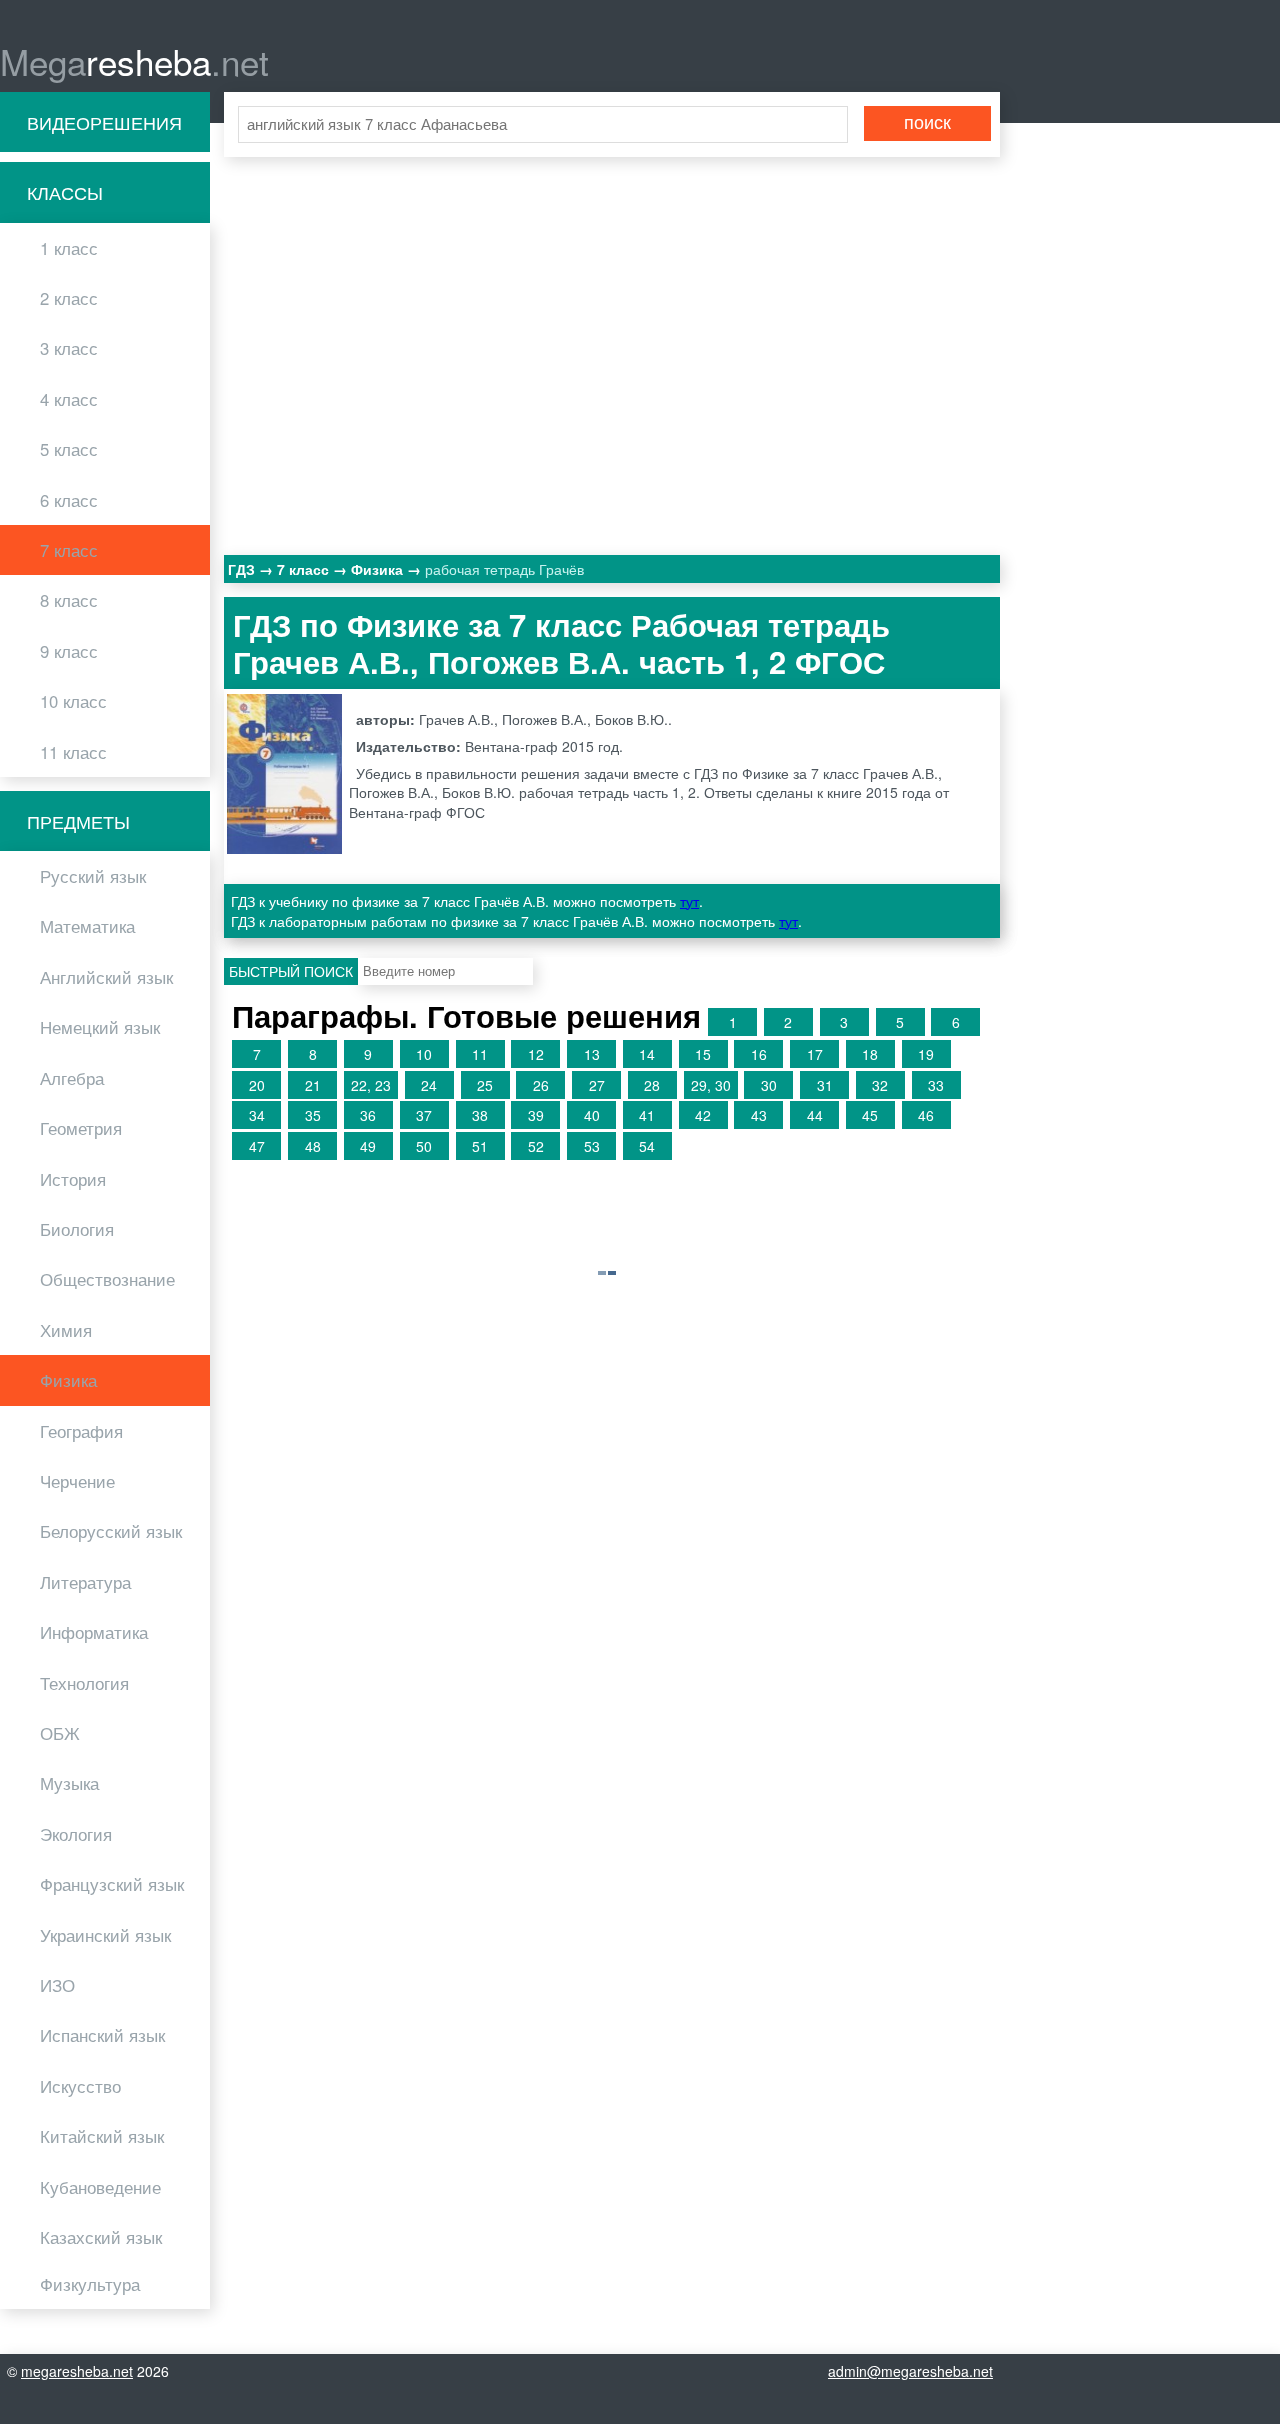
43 (759, 1115)
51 (480, 1146)
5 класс (69, 449)
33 (936, 1085)
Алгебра (72, 1078)
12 (536, 1054)
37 (424, 1115)
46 (926, 1115)
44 (815, 1115)
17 (815, 1054)
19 (926, 1054)
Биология (77, 1229)
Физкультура (90, 2284)
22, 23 (371, 1085)
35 (313, 1115)
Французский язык (112, 1884)
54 (647, 1146)
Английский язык (106, 977)
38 (480, 1115)
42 (703, 1115)
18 (870, 1054)
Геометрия (81, 1128)
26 (541, 1085)
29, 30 (711, 1085)
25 (485, 1085)
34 (257, 1115)
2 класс (69, 298)
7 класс (69, 550)
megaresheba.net (77, 2371)
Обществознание (107, 1279)
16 (759, 1054)
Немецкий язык (100, 1027)
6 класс (69, 500)
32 (880, 1085)
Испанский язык (102, 2035)
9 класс (69, 651)
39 (536, 1115)
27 (597, 1085)
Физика (68, 1380)
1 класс (69, 248)
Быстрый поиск (291, 971)
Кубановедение (100, 2187)
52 (536, 1146)
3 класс (69, 348)
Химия (66, 1330)
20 (257, 1085)
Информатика (94, 1632)
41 (647, 1115)
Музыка (69, 1783)
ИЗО (57, 1985)
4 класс (69, 399)
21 (313, 1085)
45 (870, 1115)
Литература (85, 1582)
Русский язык (93, 876)
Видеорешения (104, 122)
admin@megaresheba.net (910, 2371)
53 (592, 1146)
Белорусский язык (111, 1531)
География (81, 1431)
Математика (87, 926)
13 (592, 1054)
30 (769, 1085)
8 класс (69, 600)
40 (592, 1115)
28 (652, 1085)
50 (424, 1146)
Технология (84, 1683)
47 (257, 1146)
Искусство (80, 2086)
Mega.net (134, 61)
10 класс (73, 701)
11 (480, 1054)
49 (368, 1146)
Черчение (77, 1481)
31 (825, 1085)
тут (689, 901)
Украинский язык (105, 1935)
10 (424, 1054)
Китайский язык (102, 2136)
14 (647, 1054)
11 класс (73, 752)
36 (368, 1115)
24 (429, 1085)
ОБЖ (60, 1733)
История (73, 1179)
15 (703, 1054)
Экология (76, 1834)
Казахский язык (101, 2237)
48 (313, 1146)
